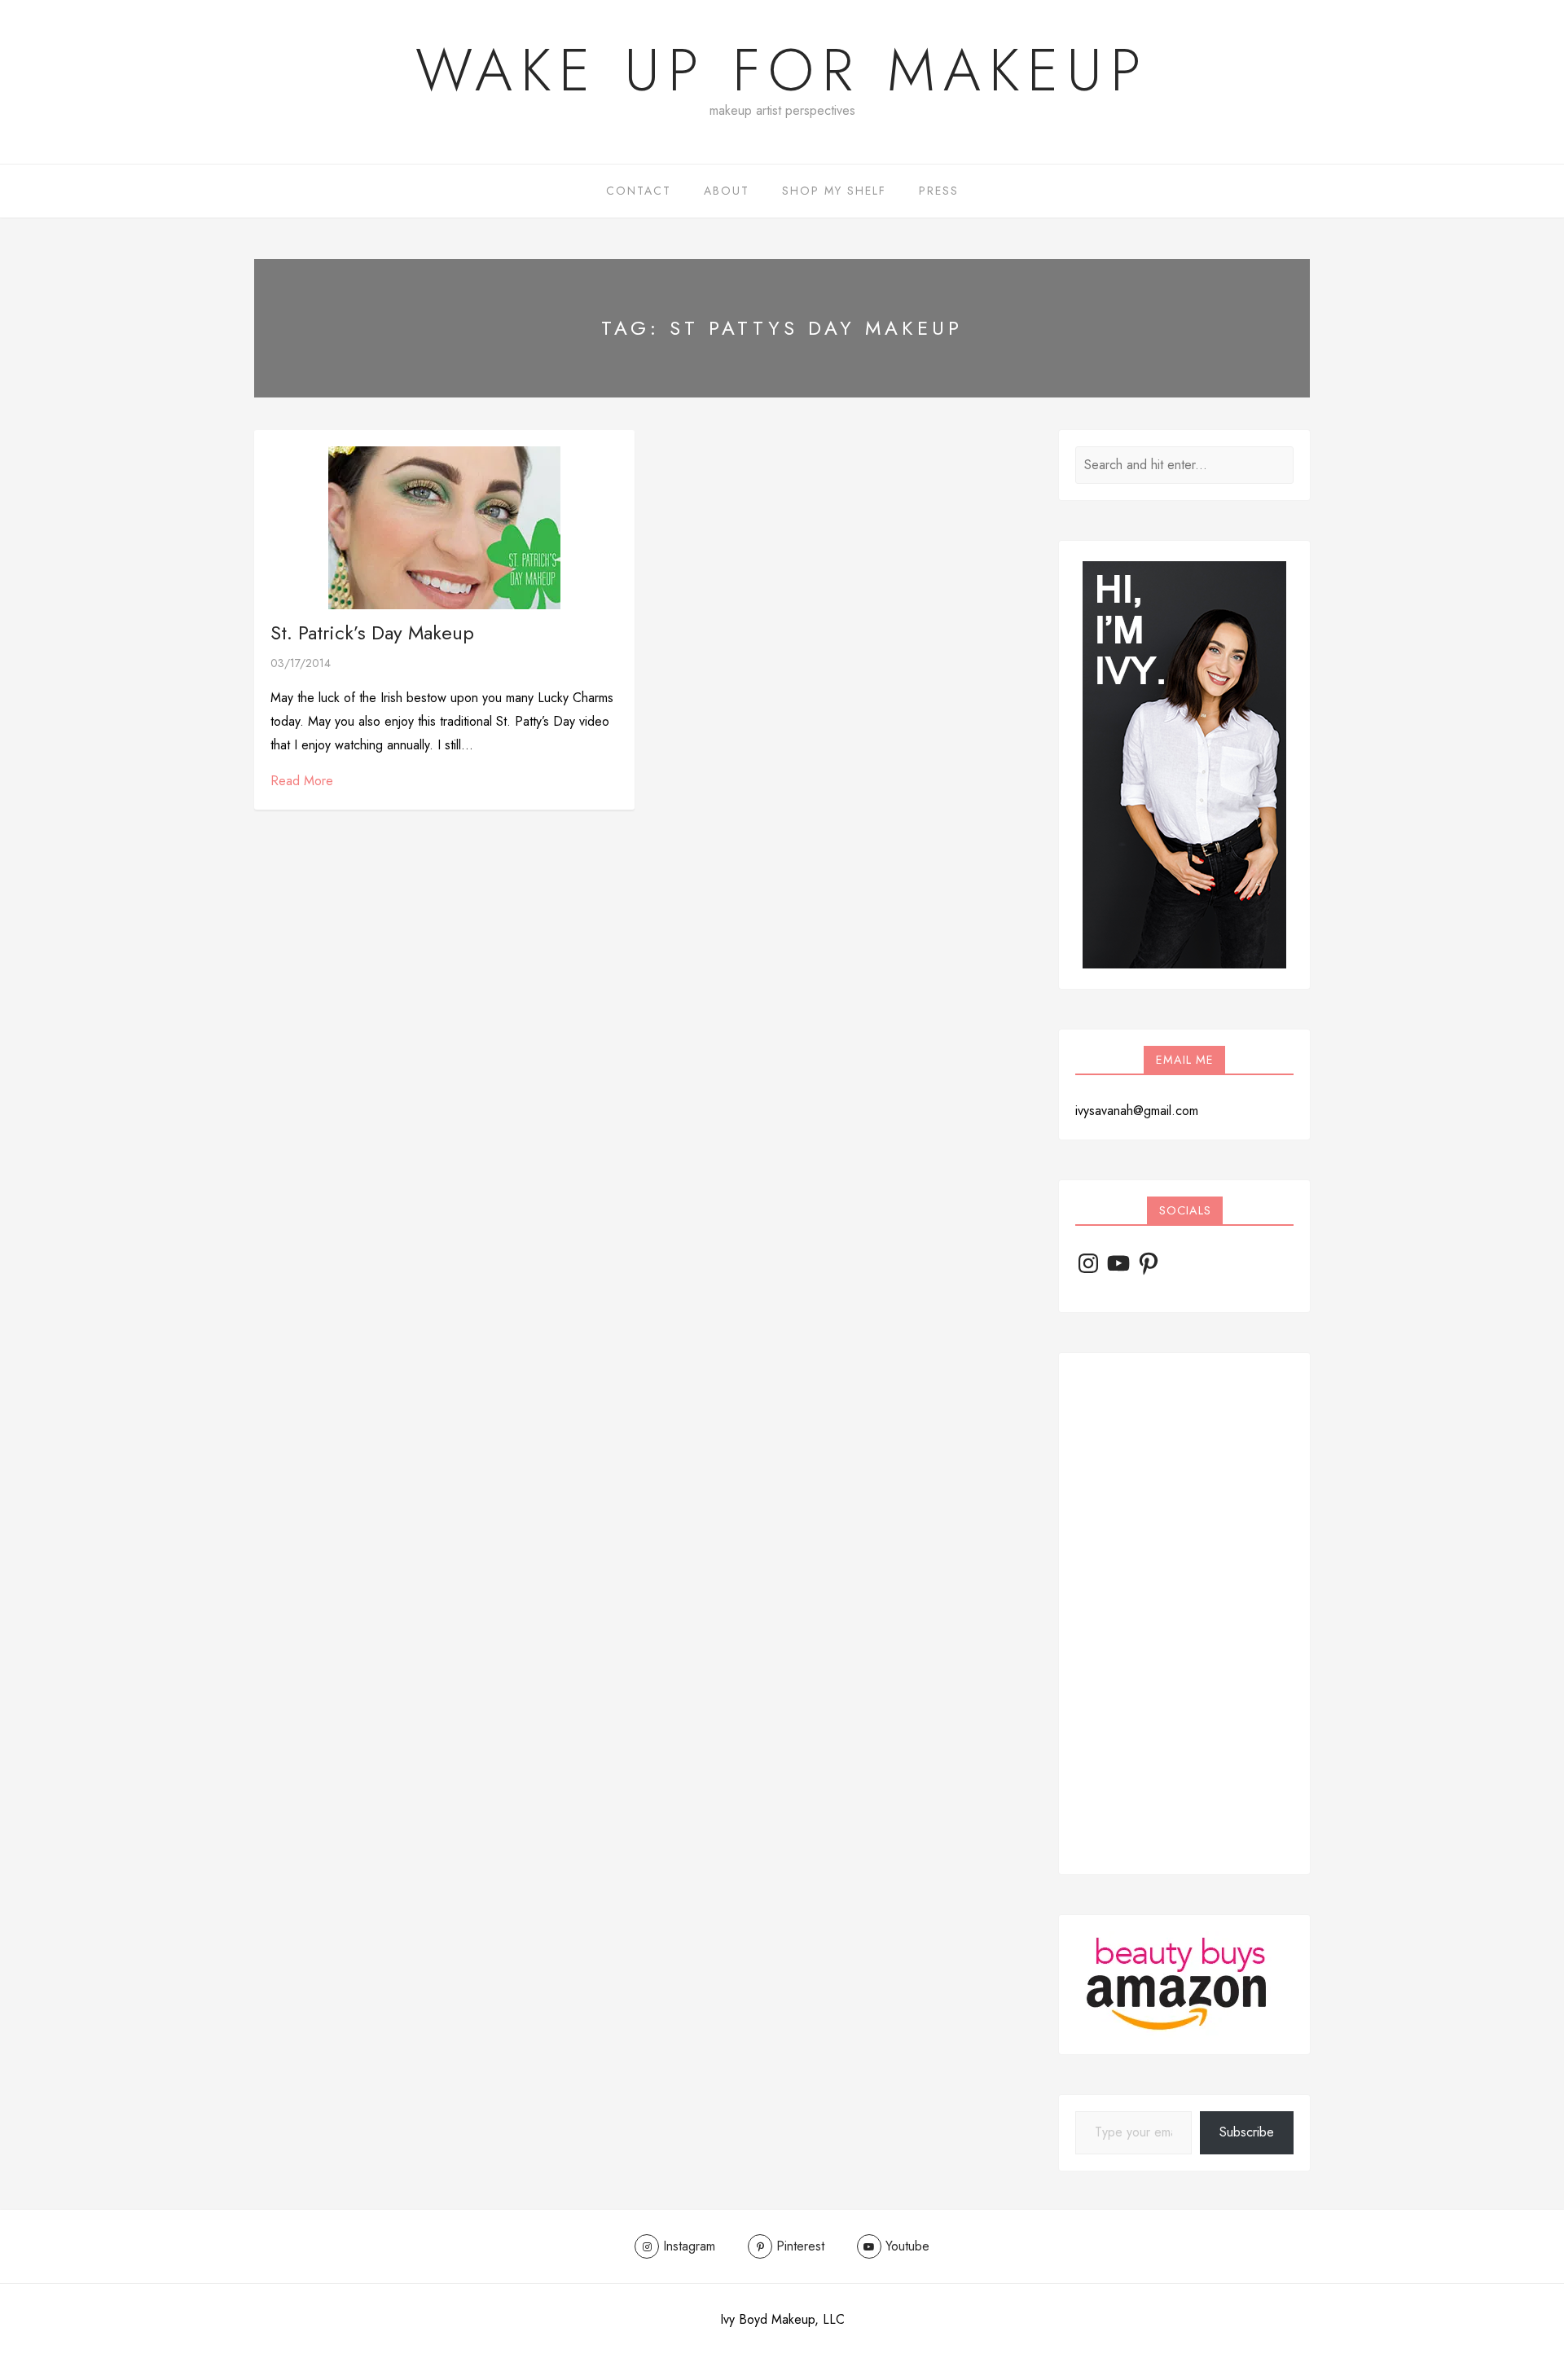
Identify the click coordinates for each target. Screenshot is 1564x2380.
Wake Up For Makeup (782, 70)
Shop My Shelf (834, 191)
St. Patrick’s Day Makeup (372, 632)
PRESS (939, 191)
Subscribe (1247, 2132)
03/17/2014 (301, 663)
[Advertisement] (1184, 1614)
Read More (302, 781)
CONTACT (639, 191)
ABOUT (727, 191)
